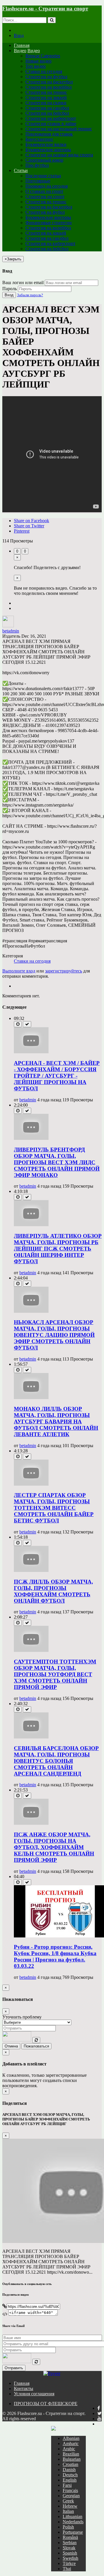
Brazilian (71, 2454)
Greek (68, 2501)
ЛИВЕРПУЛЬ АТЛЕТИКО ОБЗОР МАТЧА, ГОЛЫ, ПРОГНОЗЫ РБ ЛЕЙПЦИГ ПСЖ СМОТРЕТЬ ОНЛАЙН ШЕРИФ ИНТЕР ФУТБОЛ (58, 1249)
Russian (78, 2428)
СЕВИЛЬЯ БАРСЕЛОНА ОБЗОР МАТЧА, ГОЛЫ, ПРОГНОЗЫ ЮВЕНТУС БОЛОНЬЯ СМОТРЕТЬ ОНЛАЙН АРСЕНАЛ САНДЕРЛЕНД (56, 1761)
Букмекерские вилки (46, 144)
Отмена (11, 2046)
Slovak (69, 2548)
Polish (68, 2527)
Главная (22, 45)
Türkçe (69, 2563)
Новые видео (38, 61)
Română (70, 2537)
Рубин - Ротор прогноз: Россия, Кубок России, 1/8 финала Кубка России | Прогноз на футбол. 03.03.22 (55, 1956)
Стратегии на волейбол (49, 87)
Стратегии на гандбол (47, 108)
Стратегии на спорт (45, 196)
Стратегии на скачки (46, 103)
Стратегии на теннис (46, 92)
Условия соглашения (34, 2394)
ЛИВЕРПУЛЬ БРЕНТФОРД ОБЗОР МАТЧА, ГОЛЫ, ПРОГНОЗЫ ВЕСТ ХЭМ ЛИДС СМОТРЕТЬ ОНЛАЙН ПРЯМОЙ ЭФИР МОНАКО (57, 1162)
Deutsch (70, 2475)
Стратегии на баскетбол (49, 82)
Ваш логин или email (23, 283)
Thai (67, 2569)
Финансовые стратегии (49, 223)
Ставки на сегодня (44, 71)
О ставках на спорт (44, 191)
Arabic (69, 2449)
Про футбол (37, 165)
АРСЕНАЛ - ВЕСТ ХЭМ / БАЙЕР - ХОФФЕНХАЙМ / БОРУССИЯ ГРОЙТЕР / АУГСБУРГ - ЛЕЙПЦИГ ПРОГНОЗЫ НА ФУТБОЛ (57, 1076)
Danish (69, 2470)
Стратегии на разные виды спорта (59, 155)
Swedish (70, 2558)
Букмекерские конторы (48, 150)
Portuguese (73, 2532)
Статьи (21, 170)
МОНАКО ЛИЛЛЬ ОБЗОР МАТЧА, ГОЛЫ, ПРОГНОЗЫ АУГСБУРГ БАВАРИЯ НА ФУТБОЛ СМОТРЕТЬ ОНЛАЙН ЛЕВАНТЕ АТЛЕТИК (56, 1422)
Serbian (70, 2543)
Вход (19, 35)
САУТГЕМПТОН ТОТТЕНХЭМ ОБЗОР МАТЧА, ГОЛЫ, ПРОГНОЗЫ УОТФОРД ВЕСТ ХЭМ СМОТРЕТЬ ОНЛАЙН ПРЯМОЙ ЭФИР (55, 1674)
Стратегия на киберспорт (50, 243)
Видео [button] (20, 51)
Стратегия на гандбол (47, 238)
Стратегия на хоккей (46, 233)
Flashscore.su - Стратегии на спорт (45, 9)
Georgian (71, 2496)
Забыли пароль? (30, 295)
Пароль (10, 289)
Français (70, 2490)
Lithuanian (73, 2516)
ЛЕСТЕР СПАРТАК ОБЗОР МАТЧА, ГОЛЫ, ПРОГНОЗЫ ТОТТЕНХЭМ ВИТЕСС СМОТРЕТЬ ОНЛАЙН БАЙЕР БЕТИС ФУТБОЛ (54, 1508)
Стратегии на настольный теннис (59, 129)
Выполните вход (19, 971)
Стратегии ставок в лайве (51, 124)
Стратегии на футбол (46, 77)
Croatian (70, 2464)
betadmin (11, 631)
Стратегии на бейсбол (47, 113)
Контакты (24, 2388)
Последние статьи (43, 176)
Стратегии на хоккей (46, 97)
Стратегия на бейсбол (47, 249)
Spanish (70, 2553)
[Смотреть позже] (18, 1024)
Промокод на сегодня (47, 186)
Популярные (38, 181)
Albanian (71, 2438)
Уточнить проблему (22, 2017)
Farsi (67, 2485)
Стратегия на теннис (46, 202)
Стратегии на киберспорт (51, 118)
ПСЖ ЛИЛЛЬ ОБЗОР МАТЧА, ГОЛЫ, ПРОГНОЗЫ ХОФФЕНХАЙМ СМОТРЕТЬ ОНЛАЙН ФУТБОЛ (53, 1591)
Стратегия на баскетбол (49, 207)
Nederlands (73, 2522)
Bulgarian (72, 2459)
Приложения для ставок (49, 134)
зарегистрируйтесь (64, 971)
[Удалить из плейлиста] (27, 1024)
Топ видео (36, 66)
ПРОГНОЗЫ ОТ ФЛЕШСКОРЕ (46, 2404)
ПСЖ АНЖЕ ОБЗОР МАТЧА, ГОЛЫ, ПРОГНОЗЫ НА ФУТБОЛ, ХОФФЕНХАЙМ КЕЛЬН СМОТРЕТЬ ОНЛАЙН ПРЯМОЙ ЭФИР (54, 1847)
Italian (68, 2511)
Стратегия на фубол (45, 212)
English (70, 2480)
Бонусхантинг (39, 139)
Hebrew (70, 2506)
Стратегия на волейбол (48, 228)
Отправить (14, 2368)
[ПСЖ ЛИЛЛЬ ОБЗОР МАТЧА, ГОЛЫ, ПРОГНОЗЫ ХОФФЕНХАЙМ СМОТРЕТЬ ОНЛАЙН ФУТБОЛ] (31, 1570)
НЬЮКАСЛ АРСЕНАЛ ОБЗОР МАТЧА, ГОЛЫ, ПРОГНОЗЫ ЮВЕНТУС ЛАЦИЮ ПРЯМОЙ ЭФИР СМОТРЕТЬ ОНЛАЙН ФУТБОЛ (54, 1335)
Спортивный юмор (44, 160)
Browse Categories (43, 56)
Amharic (71, 2444)
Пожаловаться (36, 2046)
